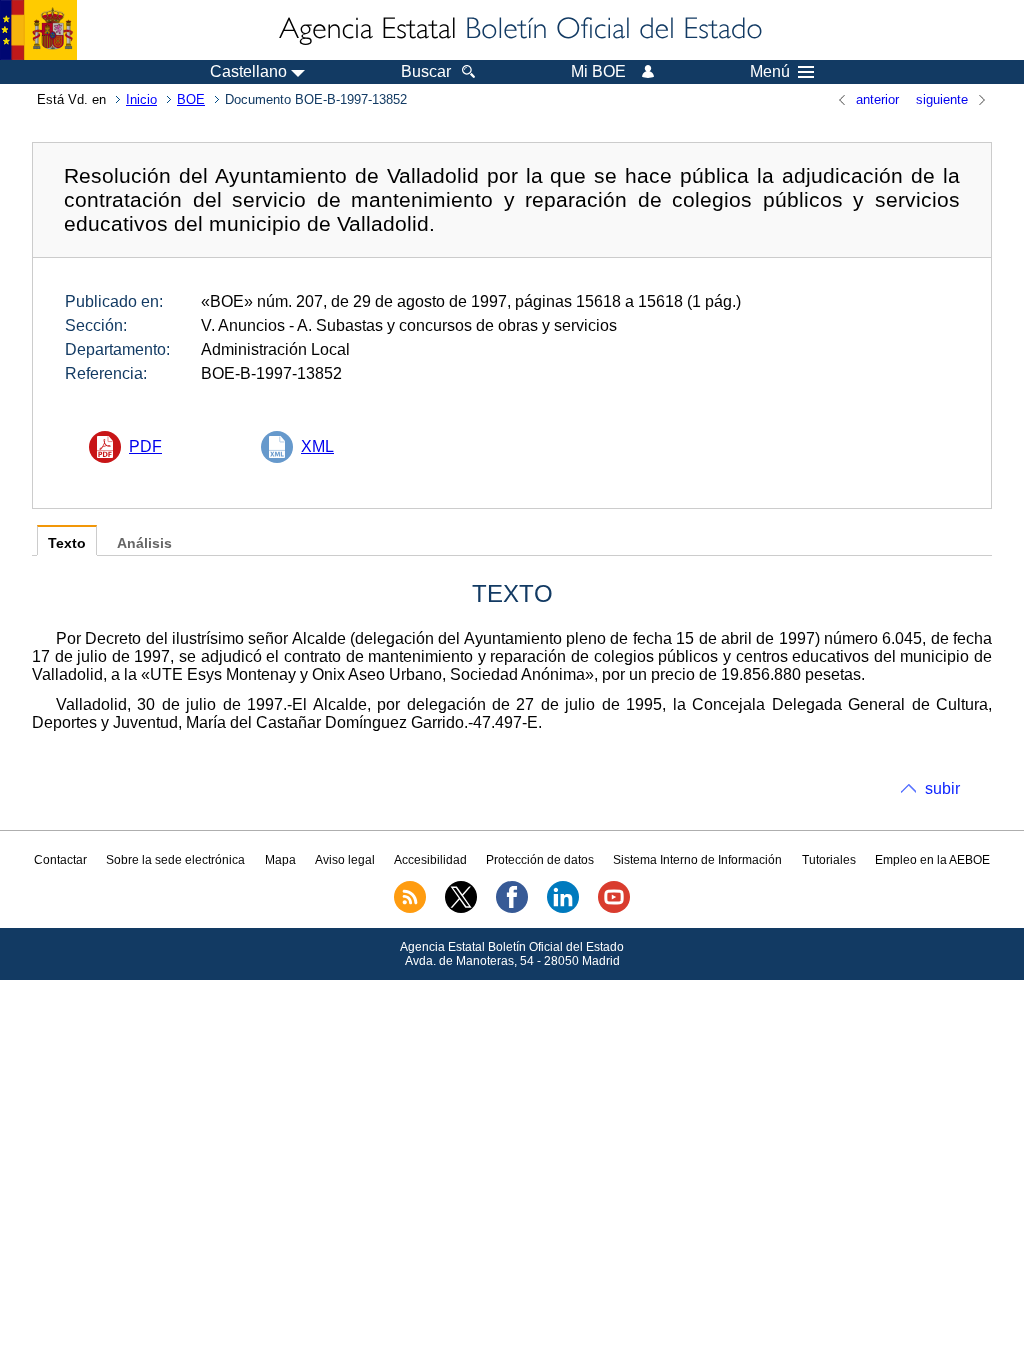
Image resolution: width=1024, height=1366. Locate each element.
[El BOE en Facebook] (512, 909)
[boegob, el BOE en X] (461, 909)
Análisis (144, 543)
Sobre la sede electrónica (175, 860)
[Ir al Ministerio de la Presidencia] (38, 30)
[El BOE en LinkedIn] (563, 909)
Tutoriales (829, 860)
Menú (770, 72)
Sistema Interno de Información (697, 860)
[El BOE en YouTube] (614, 909)
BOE (191, 99)
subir (942, 788)
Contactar (60, 860)
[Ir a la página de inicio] (519, 30)
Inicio (141, 99)
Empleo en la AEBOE (932, 860)
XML (317, 446)
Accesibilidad (430, 860)
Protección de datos (540, 860)
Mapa (280, 860)
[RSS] (410, 909)
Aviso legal (345, 860)
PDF (145, 446)
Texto (67, 543)
